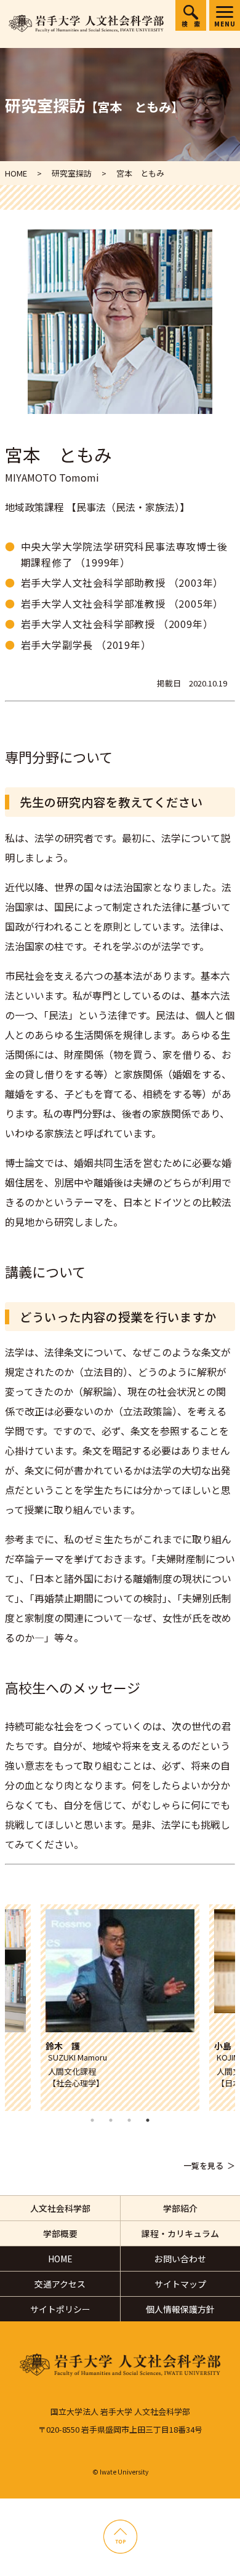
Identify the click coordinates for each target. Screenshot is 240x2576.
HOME (60, 2259)
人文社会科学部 (60, 2208)
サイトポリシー (60, 2309)
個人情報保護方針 (180, 2309)
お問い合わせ (180, 2259)
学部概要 (60, 2233)
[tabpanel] (120, 2008)
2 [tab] (111, 2120)
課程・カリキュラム (180, 2233)
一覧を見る (203, 2165)
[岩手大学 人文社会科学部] (86, 24)
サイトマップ (180, 2284)
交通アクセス (60, 2284)
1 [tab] (92, 2120)
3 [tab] (129, 2120)
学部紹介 (180, 2208)
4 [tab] (148, 2120)
